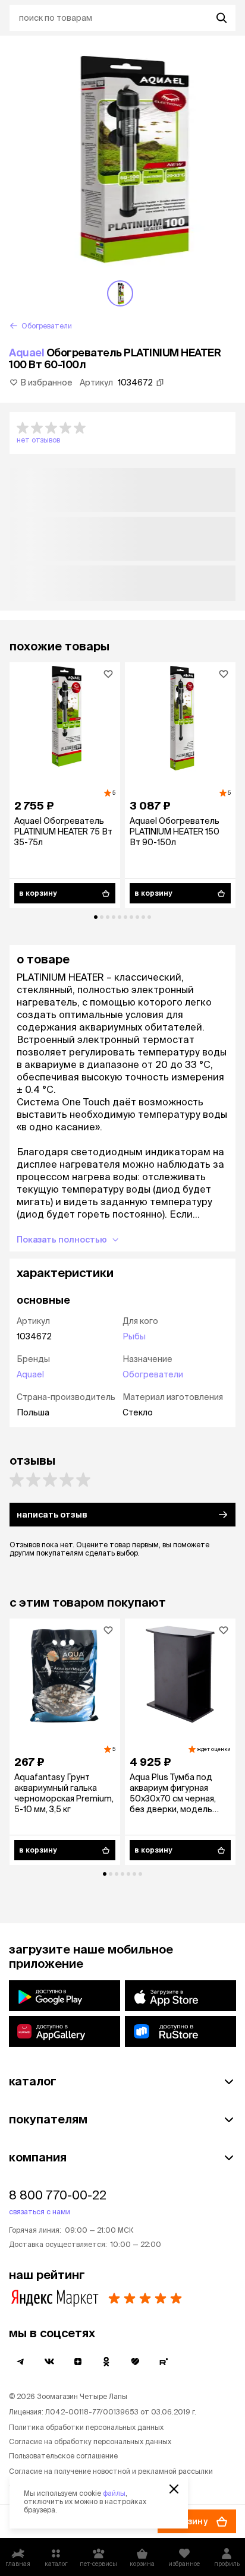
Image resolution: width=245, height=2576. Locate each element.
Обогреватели (153, 1374)
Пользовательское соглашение (63, 2456)
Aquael (26, 353)
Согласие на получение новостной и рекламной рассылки (111, 2471)
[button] (122, 433)
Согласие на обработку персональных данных (90, 2441)
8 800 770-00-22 (58, 2195)
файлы (114, 2493)
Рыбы (134, 1336)
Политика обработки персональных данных (86, 2427)
